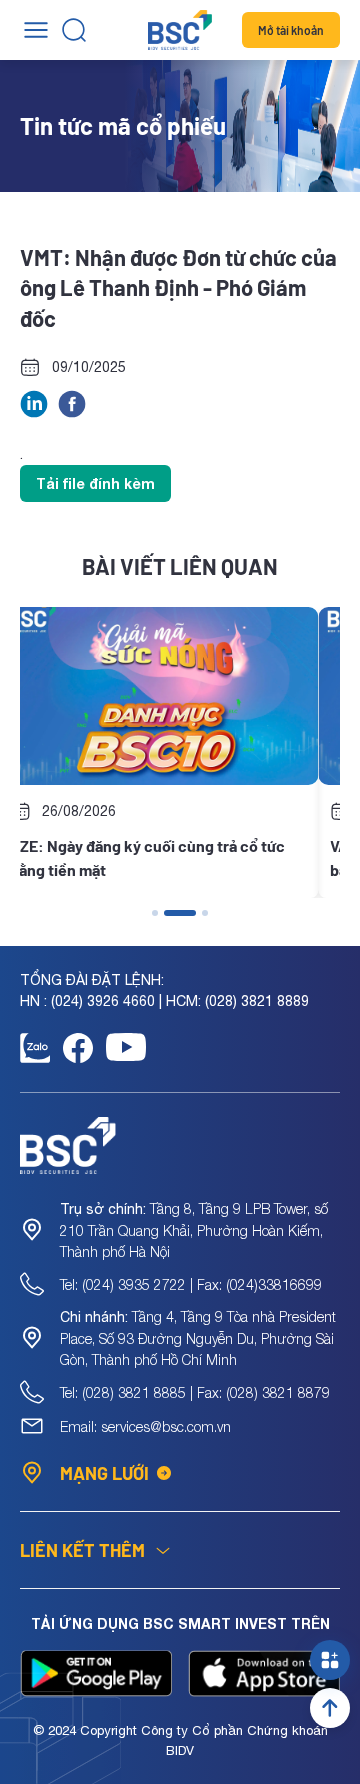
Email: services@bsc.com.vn (145, 1426)
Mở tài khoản (291, 30)
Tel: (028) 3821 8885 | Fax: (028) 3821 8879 (195, 1392)
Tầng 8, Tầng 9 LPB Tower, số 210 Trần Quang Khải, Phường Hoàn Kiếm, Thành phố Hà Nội (194, 1230)
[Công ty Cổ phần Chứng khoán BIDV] (180, 30)
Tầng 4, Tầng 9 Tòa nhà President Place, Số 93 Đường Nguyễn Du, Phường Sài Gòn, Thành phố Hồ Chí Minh (198, 1338)
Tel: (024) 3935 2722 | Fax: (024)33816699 (191, 1284)
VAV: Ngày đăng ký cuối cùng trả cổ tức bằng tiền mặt (183, 857)
